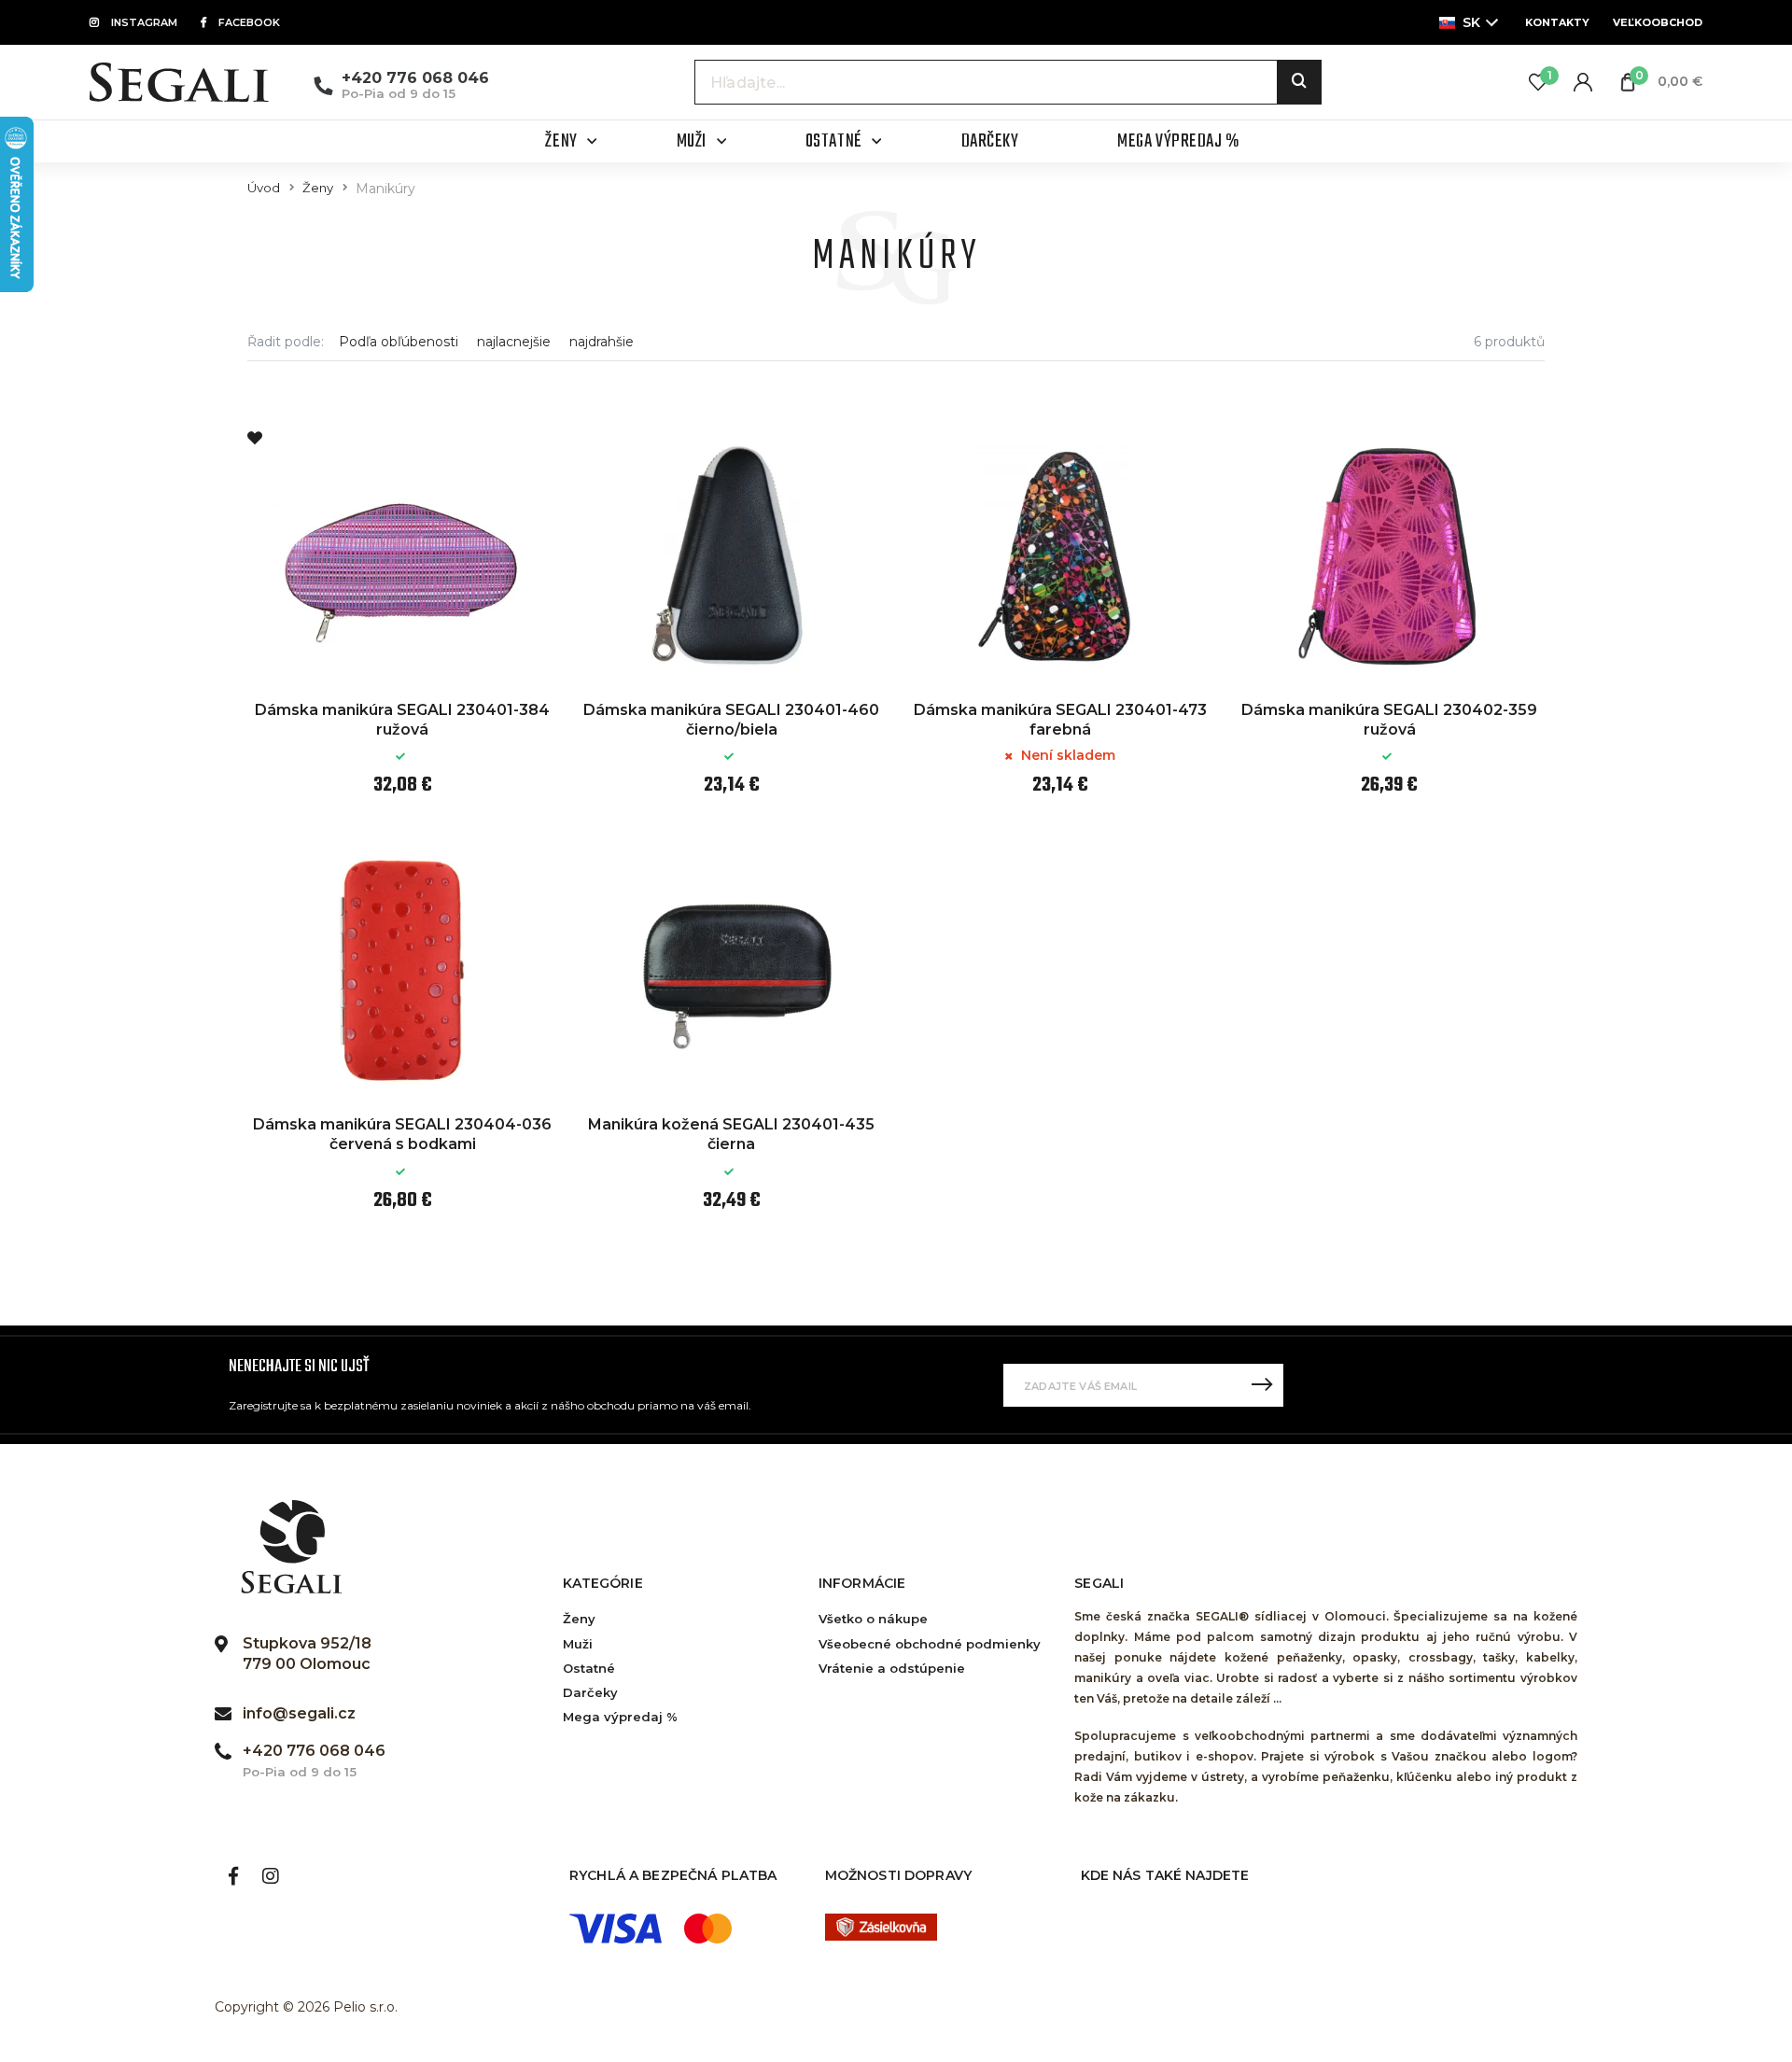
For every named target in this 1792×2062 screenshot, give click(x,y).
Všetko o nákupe (873, 1619)
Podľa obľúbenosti (399, 342)
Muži (578, 1644)
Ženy (318, 188)
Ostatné (589, 1668)
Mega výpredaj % (620, 1717)
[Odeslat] (1262, 1385)
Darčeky (590, 1692)
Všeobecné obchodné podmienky (930, 1644)
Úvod (264, 188)
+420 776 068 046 (415, 78)
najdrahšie (602, 342)
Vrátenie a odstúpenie (892, 1668)
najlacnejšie (514, 342)
